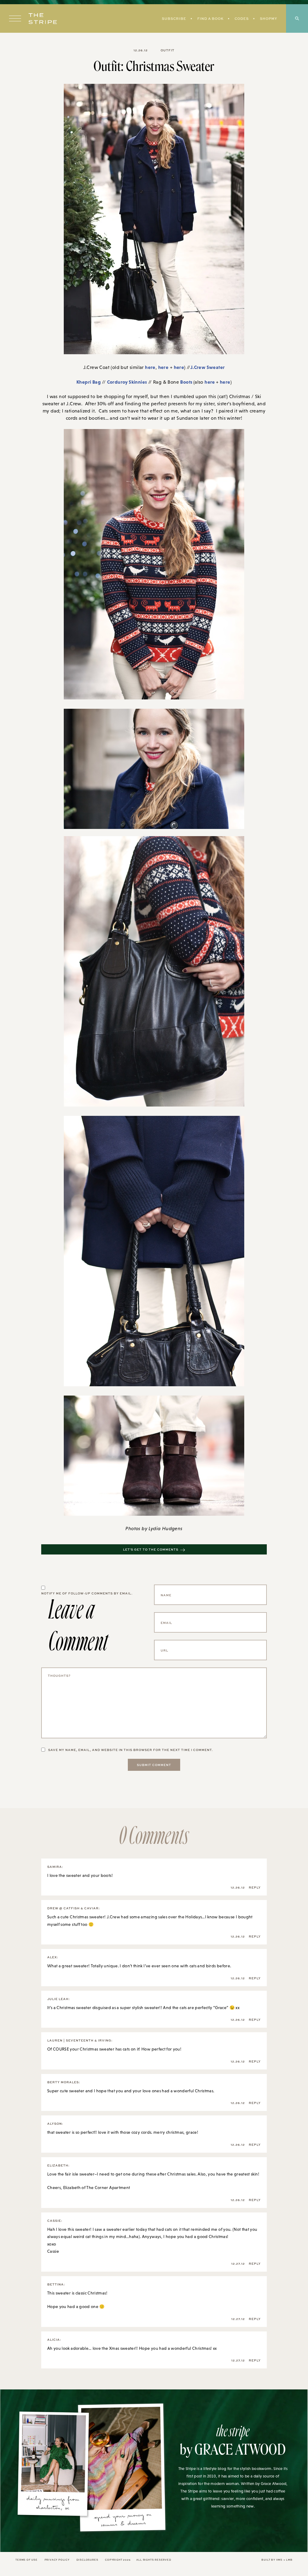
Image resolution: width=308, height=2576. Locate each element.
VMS (279, 2560)
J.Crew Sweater (208, 367)
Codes (242, 18)
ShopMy (268, 18)
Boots (187, 382)
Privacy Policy (57, 2560)
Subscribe (174, 18)
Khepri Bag (89, 382)
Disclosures (87, 2560)
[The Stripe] (43, 19)
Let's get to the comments (151, 1549)
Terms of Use (26, 2560)
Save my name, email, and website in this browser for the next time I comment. (131, 1750)
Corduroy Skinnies (127, 382)
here (150, 367)
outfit (168, 50)
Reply (255, 1887)
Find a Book (210, 18)
